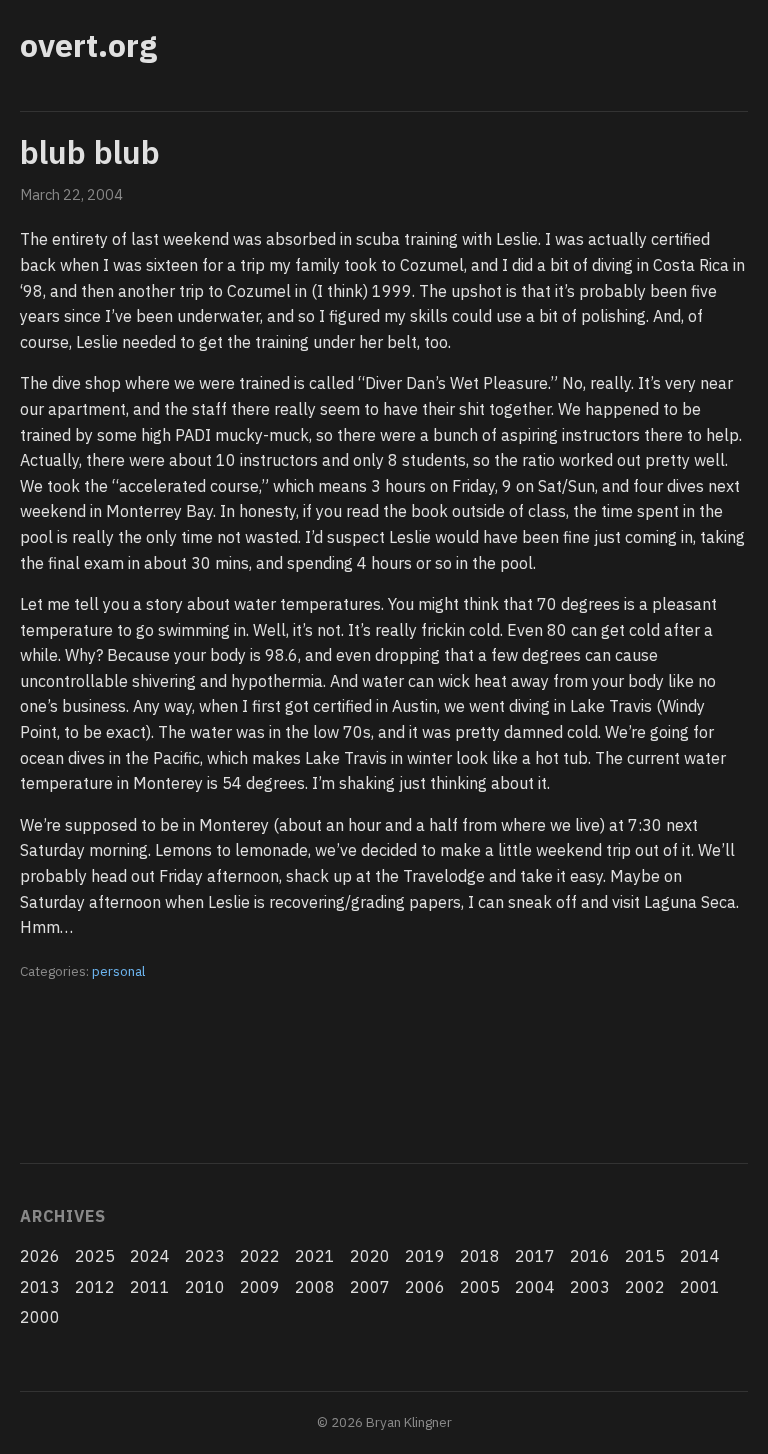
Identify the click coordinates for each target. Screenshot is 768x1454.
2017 (535, 1256)
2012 (95, 1287)
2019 (425, 1256)
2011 (150, 1287)
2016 (590, 1256)
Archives (62, 1216)
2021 (315, 1256)
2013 (40, 1287)
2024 (150, 1256)
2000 (40, 1317)
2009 (260, 1287)
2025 (95, 1256)
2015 (645, 1256)
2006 (425, 1287)
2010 (205, 1287)
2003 (590, 1287)
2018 (480, 1256)
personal (118, 971)
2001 (700, 1287)
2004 (535, 1287)
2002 (645, 1287)
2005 (480, 1287)
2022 (260, 1256)
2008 (315, 1287)
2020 (370, 1256)
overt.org (88, 45)
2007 (370, 1287)
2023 (205, 1256)
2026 (40, 1256)
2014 (700, 1256)
